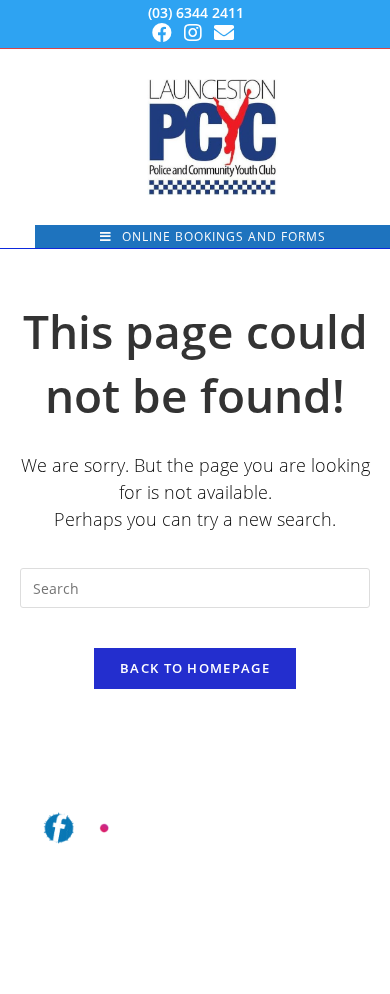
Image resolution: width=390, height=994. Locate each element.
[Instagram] (193, 33)
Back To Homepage (195, 668)
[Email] (224, 33)
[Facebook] (165, 33)
